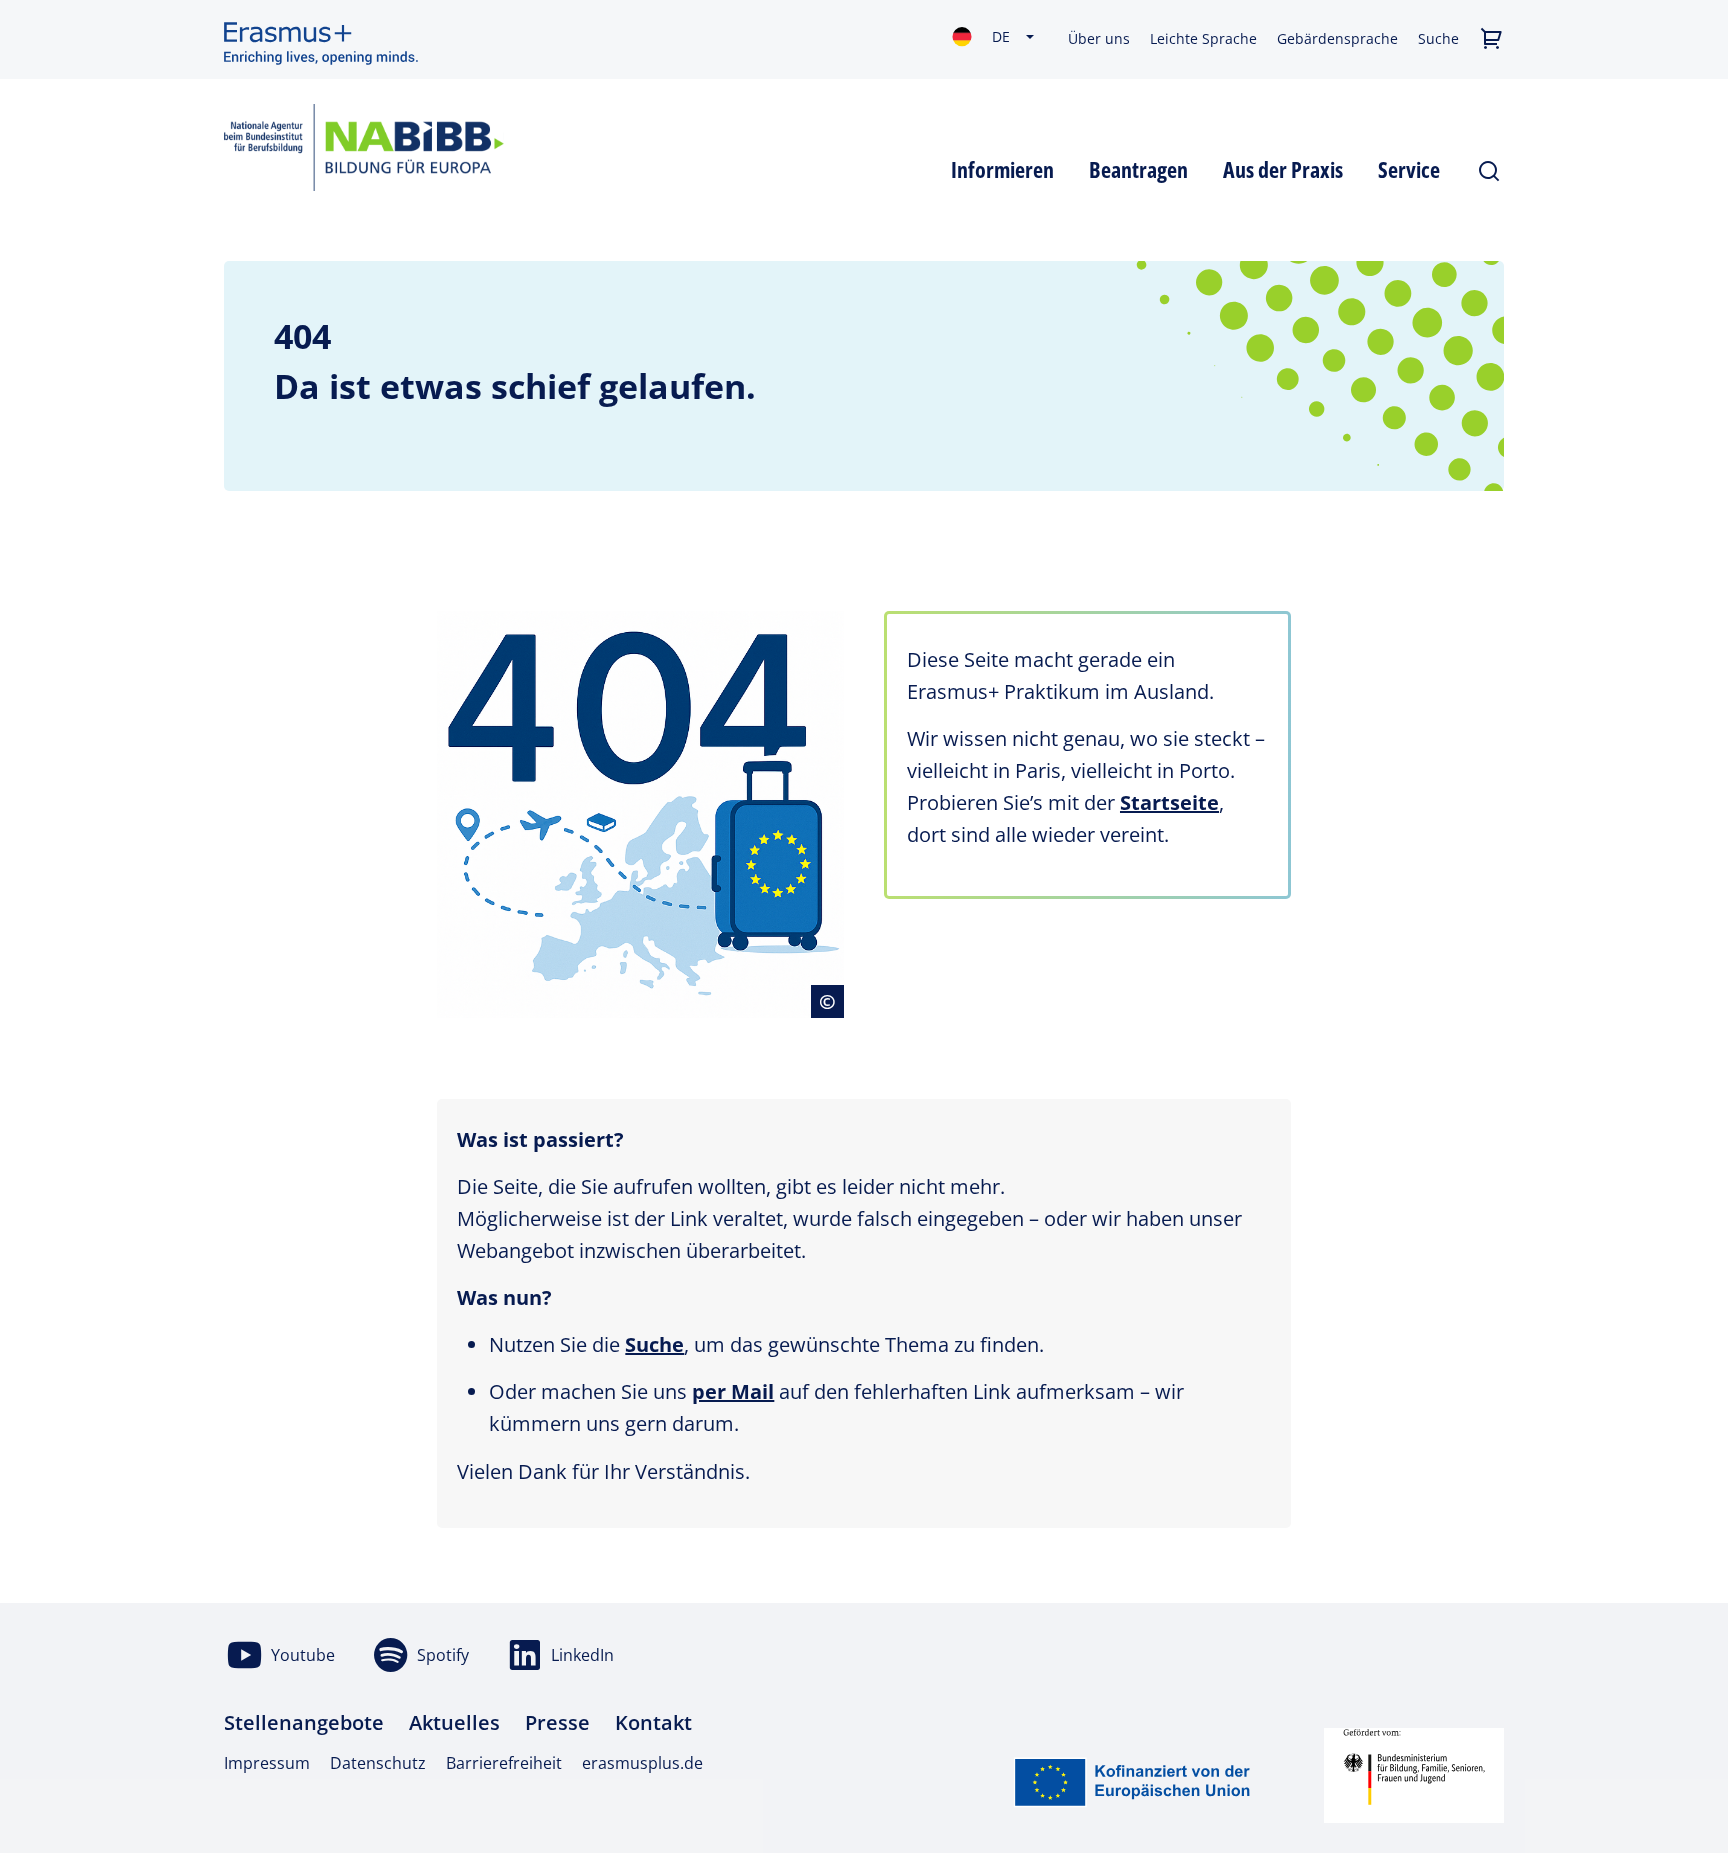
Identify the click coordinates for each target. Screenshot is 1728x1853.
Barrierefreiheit (504, 1763)
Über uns (1099, 38)
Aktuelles (454, 1722)
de (1001, 36)
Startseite (1169, 802)
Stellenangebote (304, 1722)
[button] (1491, 39)
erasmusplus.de (642, 1763)
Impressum (267, 1763)
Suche (1438, 38)
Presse (557, 1722)
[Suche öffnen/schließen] (1489, 167)
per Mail (733, 1391)
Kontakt (653, 1722)
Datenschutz (378, 1763)
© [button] (831, 1001)
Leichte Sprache (1203, 38)
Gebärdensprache (1337, 38)
